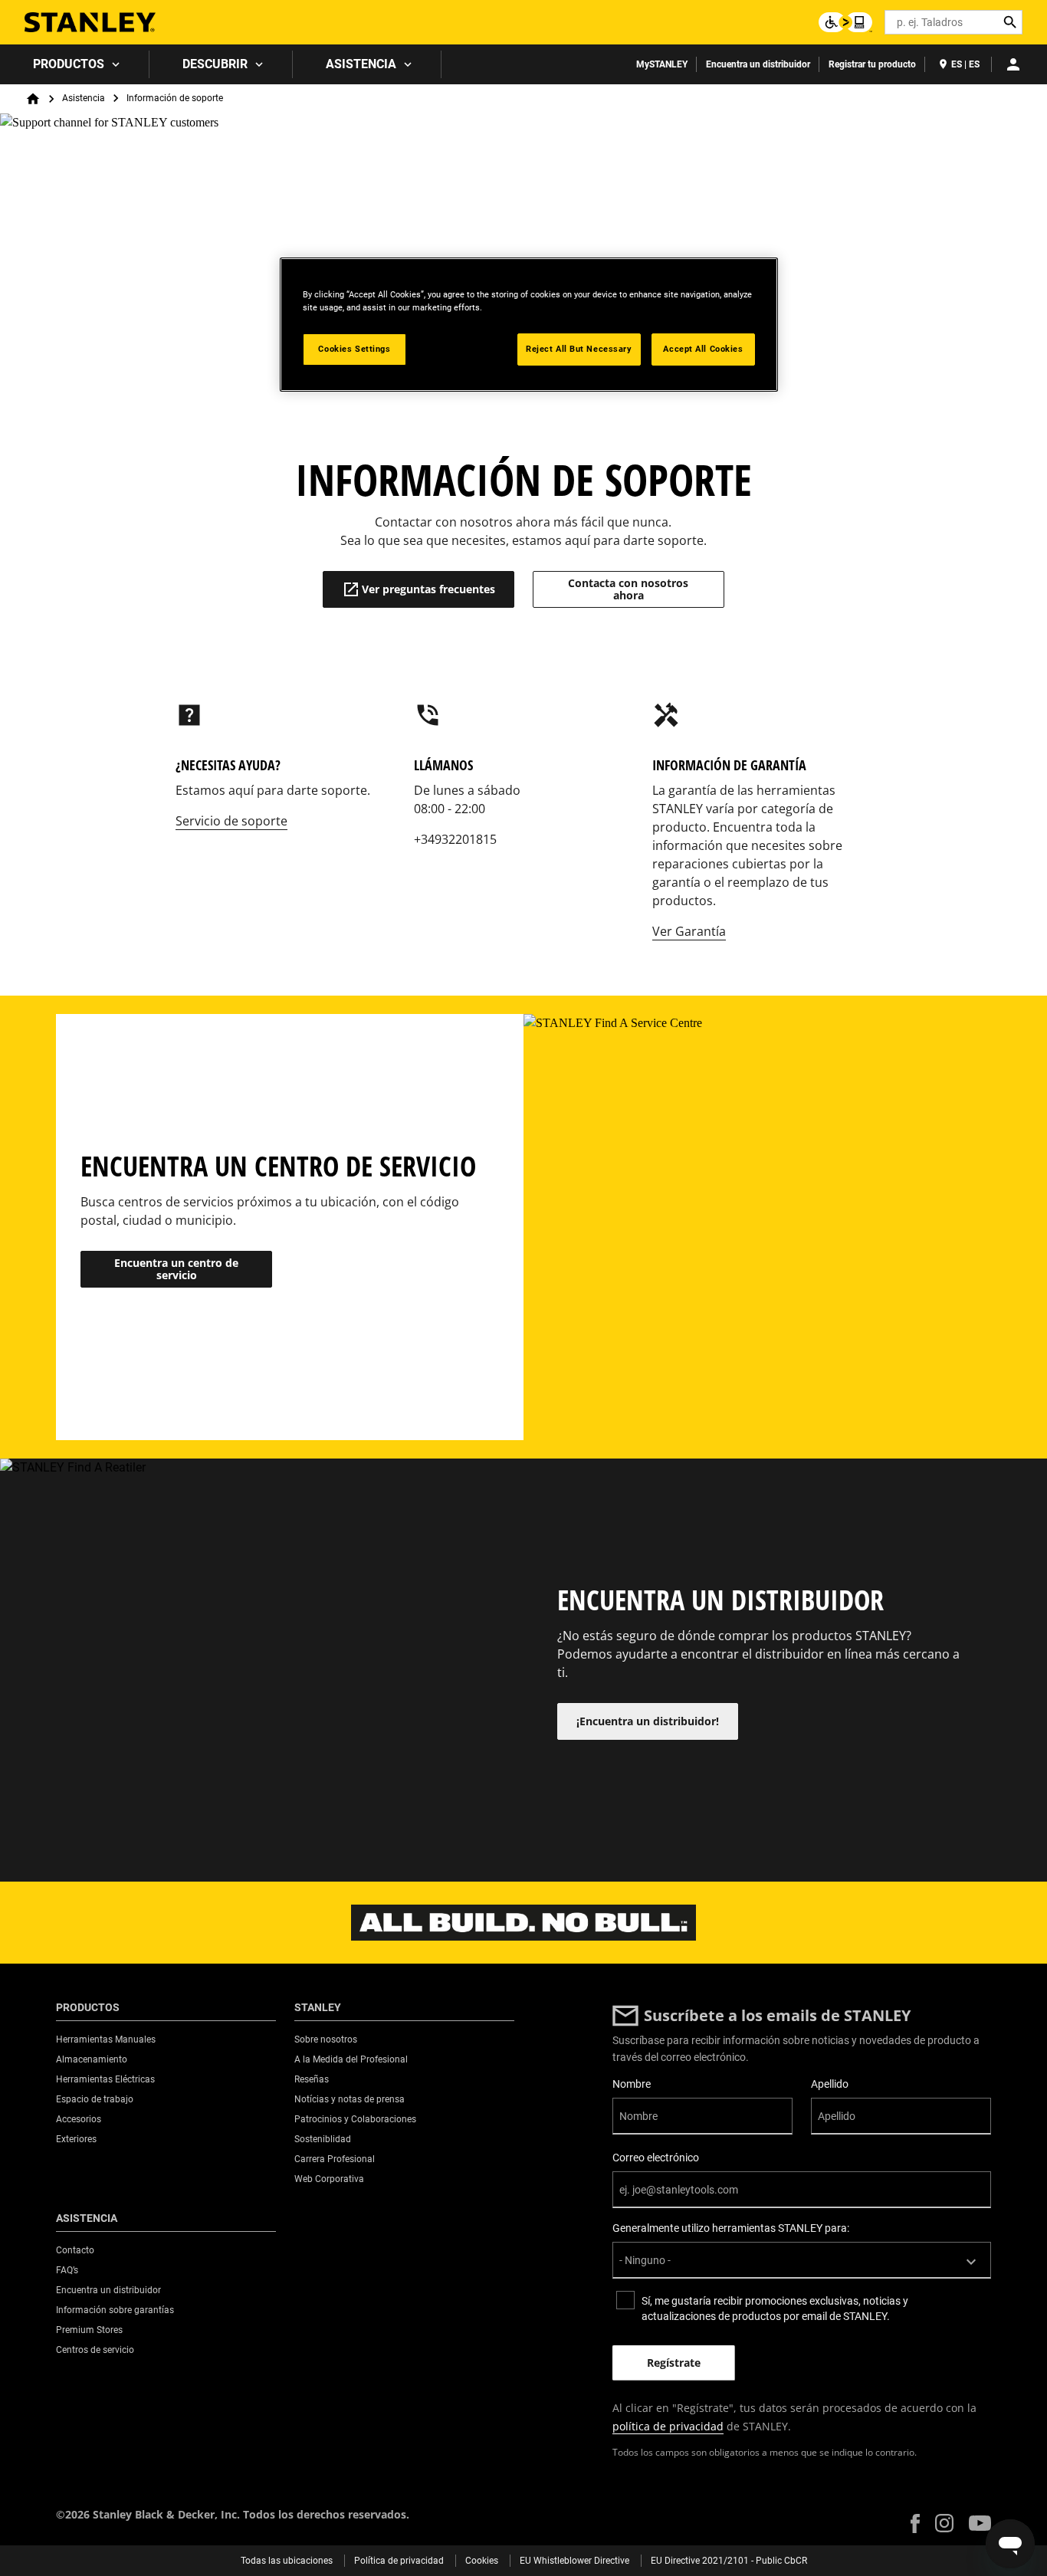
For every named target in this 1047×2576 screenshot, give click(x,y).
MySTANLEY (662, 64)
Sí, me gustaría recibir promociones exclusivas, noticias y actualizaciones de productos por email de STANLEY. (775, 2309)
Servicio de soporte (231, 821)
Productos (69, 64)
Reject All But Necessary (579, 349)
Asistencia (361, 64)
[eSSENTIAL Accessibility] (845, 22)
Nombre (632, 2084)
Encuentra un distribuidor (758, 64)
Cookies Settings (354, 349)
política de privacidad (668, 2426)
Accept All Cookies (703, 349)
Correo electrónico (656, 2158)
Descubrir (215, 64)
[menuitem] (75, 64)
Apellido (830, 2084)
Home (33, 99)
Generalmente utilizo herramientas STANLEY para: (731, 2228)
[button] (915, 2523)
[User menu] (1013, 64)
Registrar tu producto (872, 64)
